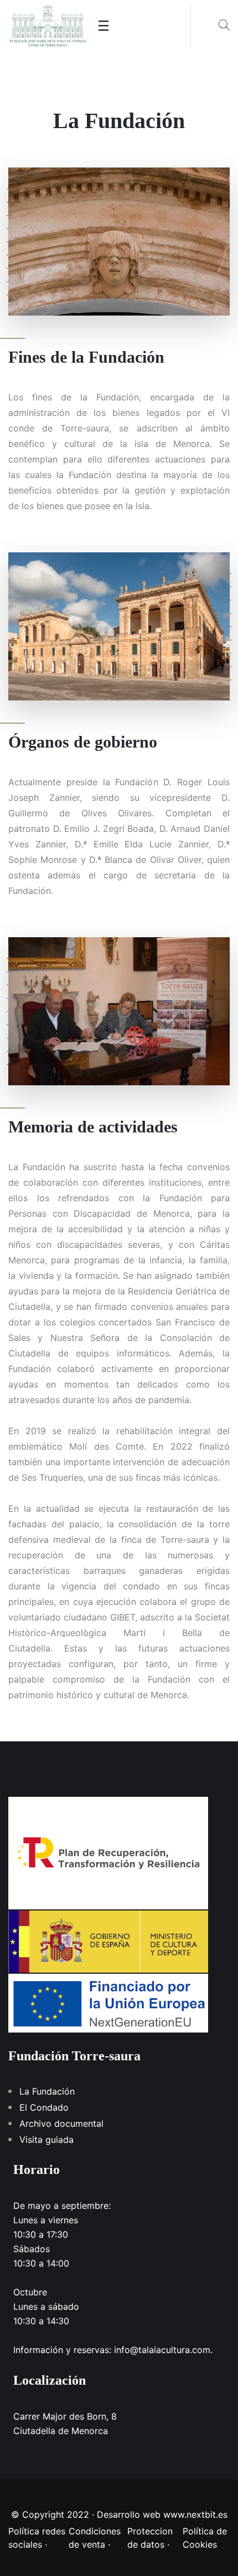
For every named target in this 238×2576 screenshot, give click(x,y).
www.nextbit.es (195, 2514)
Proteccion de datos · (150, 2538)
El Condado (44, 2107)
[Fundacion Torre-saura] (48, 26)
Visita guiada (46, 2140)
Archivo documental (61, 2123)
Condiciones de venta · (95, 2538)
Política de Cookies (205, 2538)
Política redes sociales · (37, 2538)
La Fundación (47, 2091)
